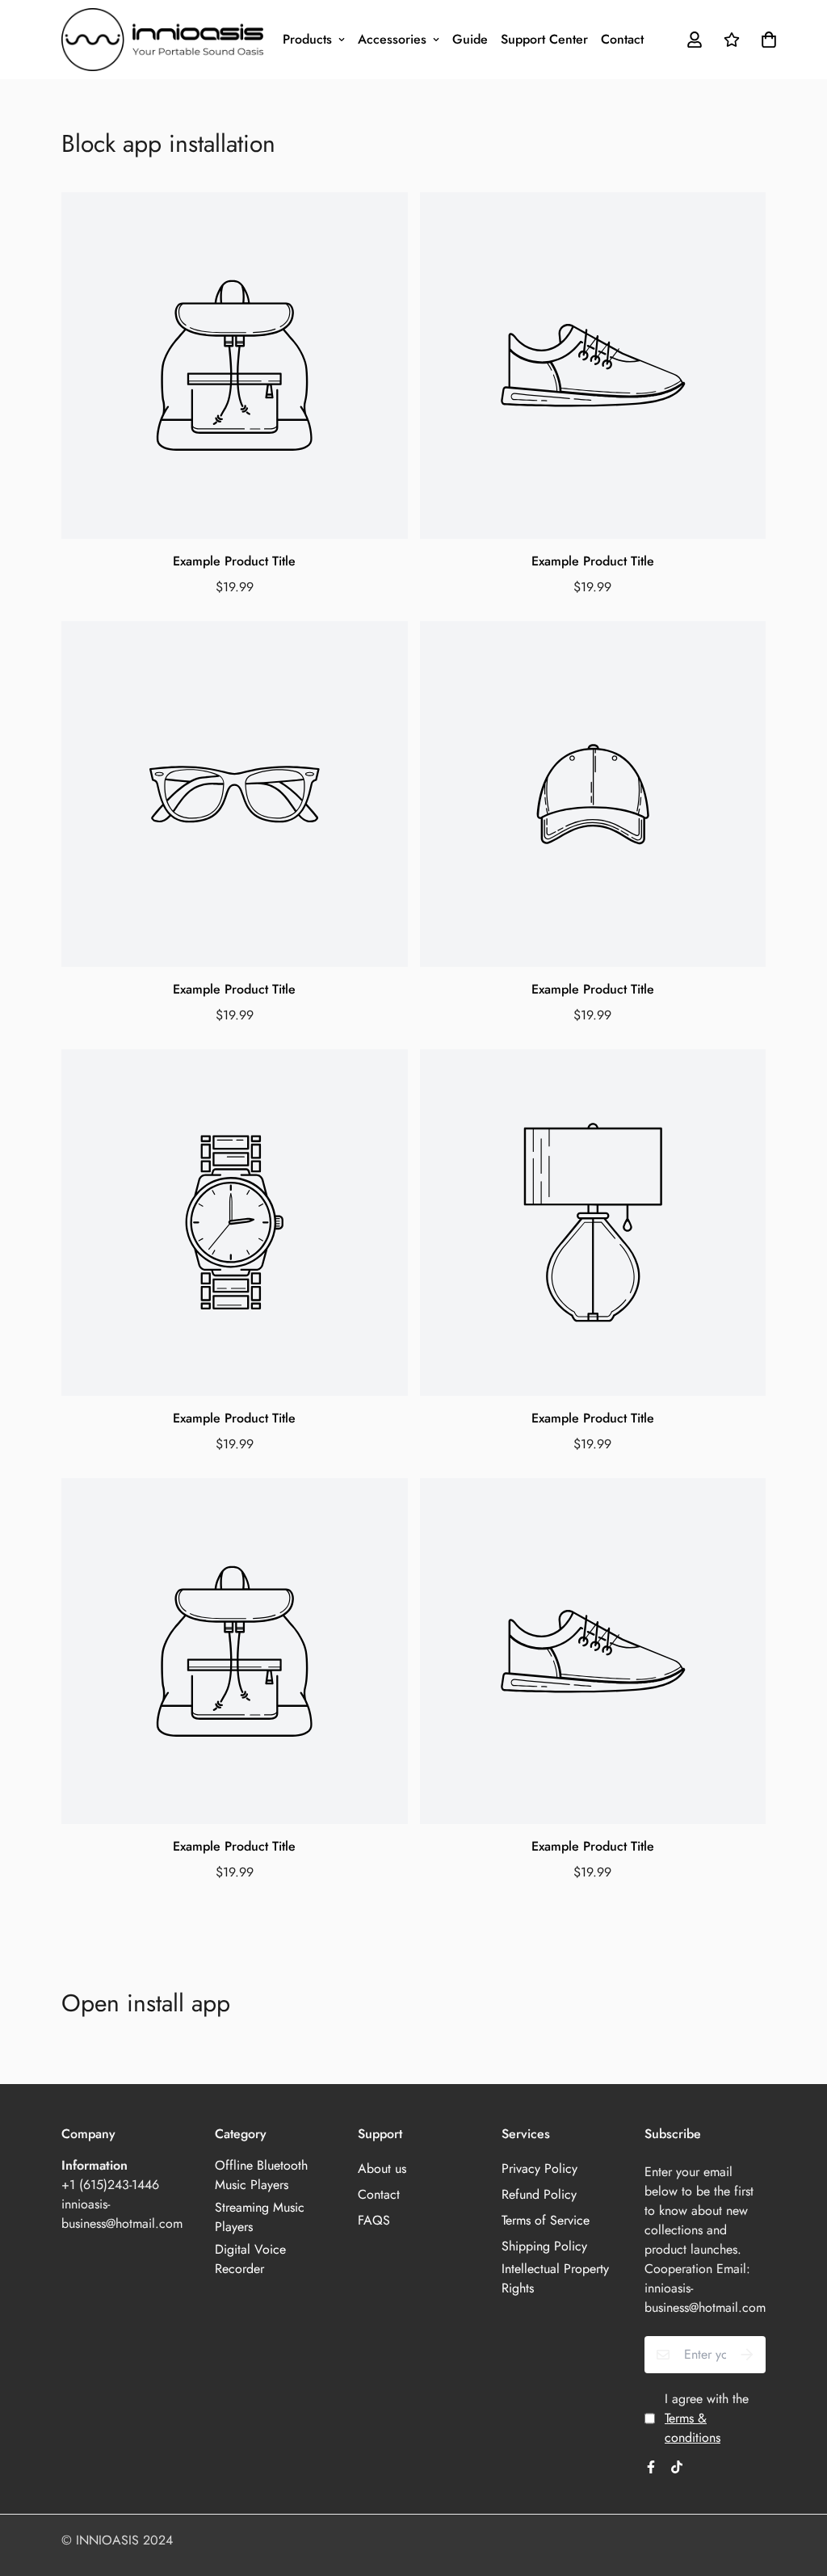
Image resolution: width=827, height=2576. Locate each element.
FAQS (374, 2220)
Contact (622, 39)
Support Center (544, 39)
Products (307, 39)
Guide (470, 39)
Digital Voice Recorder (250, 2259)
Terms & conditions (693, 2428)
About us (382, 2168)
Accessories (392, 39)
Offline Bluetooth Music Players (261, 2175)
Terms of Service (546, 2220)
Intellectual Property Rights (555, 2278)
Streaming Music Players (260, 2217)
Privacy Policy (539, 2168)
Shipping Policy (544, 2246)
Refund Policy (539, 2194)
